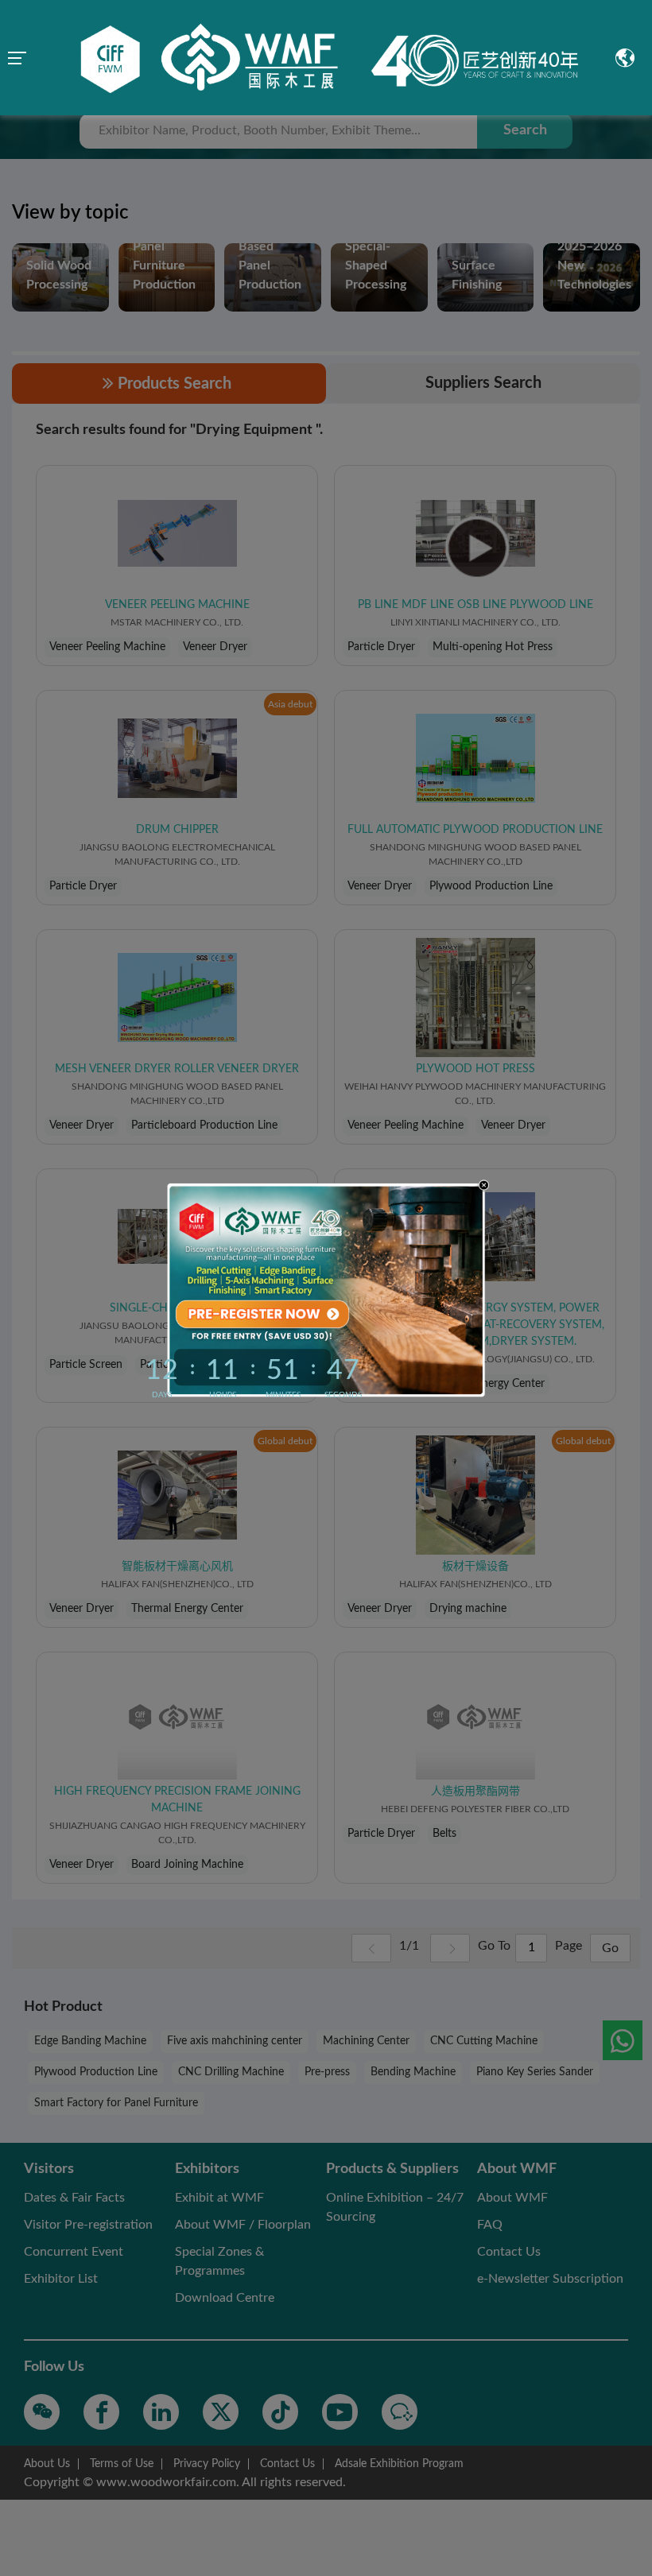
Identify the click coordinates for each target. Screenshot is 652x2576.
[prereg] (258, 1313)
